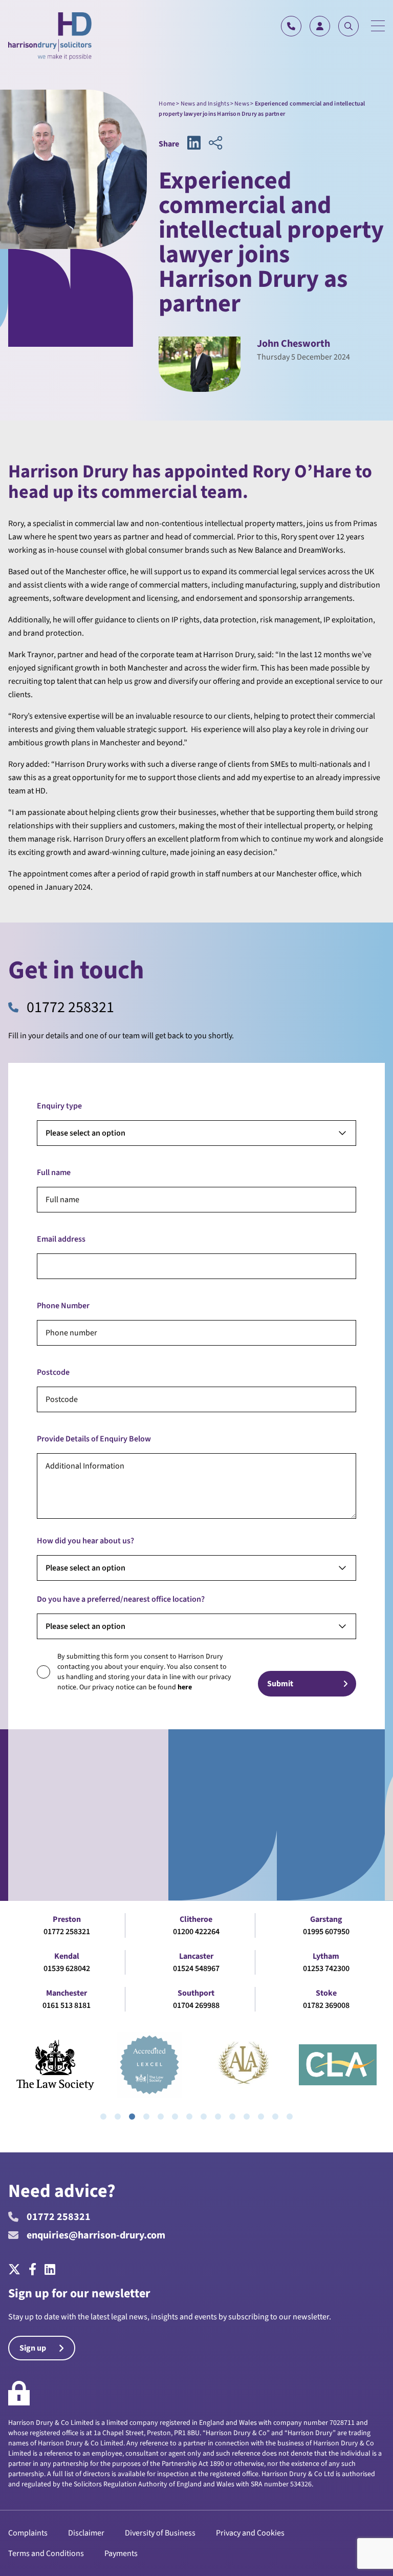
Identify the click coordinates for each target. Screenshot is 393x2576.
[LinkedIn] (50, 2270)
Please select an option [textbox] (85, 1133)
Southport (196, 1993)
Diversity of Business (160, 2533)
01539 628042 (67, 1968)
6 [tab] (175, 2117)
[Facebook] (32, 2270)
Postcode (53, 1372)
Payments (121, 2553)
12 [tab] (261, 2117)
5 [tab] (161, 2117)
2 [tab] (118, 2117)
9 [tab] (218, 2117)
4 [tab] (146, 2117)
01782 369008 (326, 2005)
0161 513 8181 (67, 2005)
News (242, 104)
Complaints (28, 2533)
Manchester (67, 1993)
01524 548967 (196, 1968)
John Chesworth (293, 344)
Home (167, 104)
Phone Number (63, 1306)
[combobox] (196, 1133)
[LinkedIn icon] (194, 144)
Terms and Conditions (46, 2553)
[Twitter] (16, 2270)
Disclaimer (86, 2533)
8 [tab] (204, 2117)
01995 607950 (326, 1932)
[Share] (215, 144)
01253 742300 (326, 1968)
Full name (54, 1172)
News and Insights (205, 104)
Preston (67, 1919)
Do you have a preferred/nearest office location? (121, 1599)
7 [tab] (189, 2117)
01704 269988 (196, 2005)
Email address (61, 1239)
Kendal (67, 1956)
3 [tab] (132, 2117)
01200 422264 (196, 1932)
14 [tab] (290, 2117)
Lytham (326, 1956)
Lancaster (196, 1956)
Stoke (326, 1993)
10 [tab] (232, 2117)
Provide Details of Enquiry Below (94, 1439)
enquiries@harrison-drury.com (96, 2235)
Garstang (326, 1919)
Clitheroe (196, 1919)
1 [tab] (103, 2117)
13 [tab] (275, 2117)
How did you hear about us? (85, 1541)
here (185, 1687)
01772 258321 (70, 1008)
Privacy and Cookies (250, 2533)
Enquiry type (59, 1106)
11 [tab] (247, 2117)
